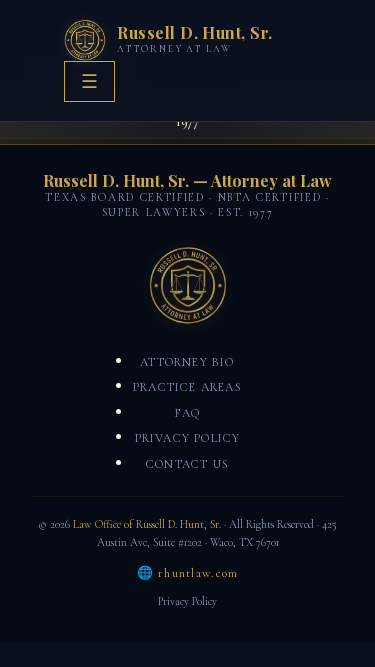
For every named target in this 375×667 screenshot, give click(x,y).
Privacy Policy (188, 438)
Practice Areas (187, 387)
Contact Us (187, 464)
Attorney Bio (187, 362)
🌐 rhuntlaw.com (188, 573)
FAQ (188, 413)
